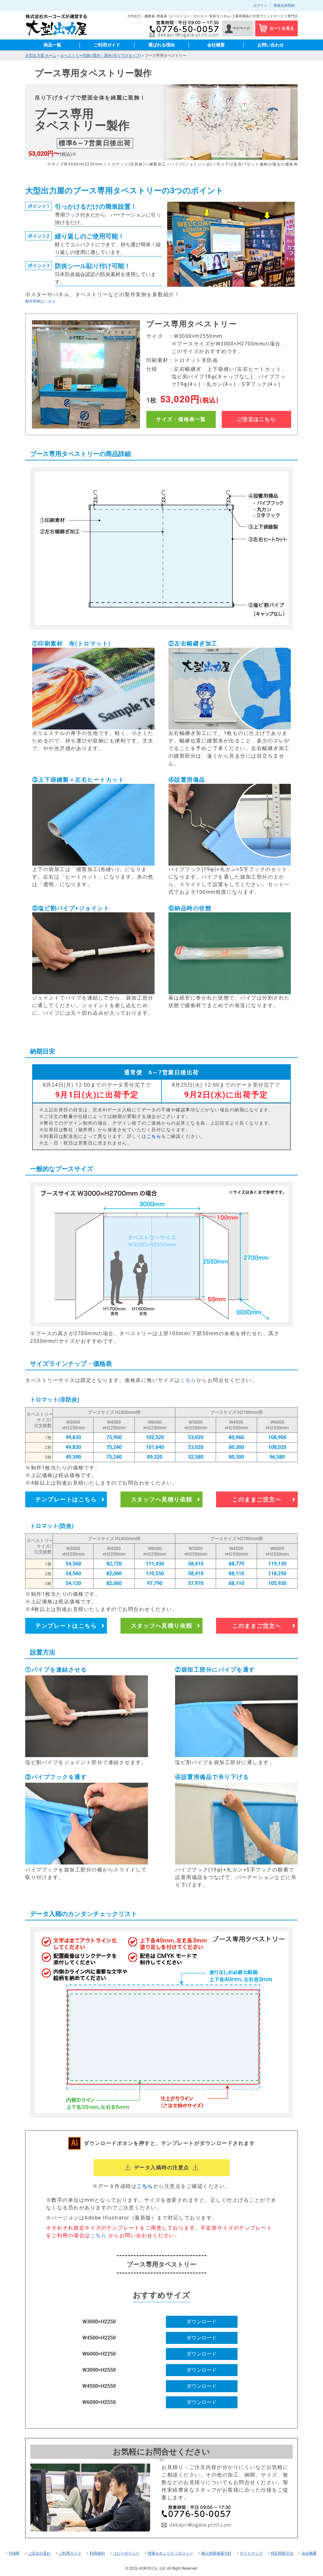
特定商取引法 (282, 2553)
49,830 (73, 1437)
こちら (154, 1136)
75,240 (114, 1447)
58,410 (196, 1564)
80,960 (236, 1437)
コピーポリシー (126, 2553)
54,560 (73, 1564)
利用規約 (97, 2553)
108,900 (277, 1437)
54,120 (73, 1583)
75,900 (114, 1437)
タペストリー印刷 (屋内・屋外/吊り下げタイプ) (101, 56)
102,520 (155, 1437)
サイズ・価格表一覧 (181, 419)
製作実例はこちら (40, 301)
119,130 (277, 1564)
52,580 (196, 1457)
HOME (14, 2553)
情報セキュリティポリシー (170, 2553)
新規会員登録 (284, 6)
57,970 (196, 1583)
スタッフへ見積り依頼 (162, 1499)
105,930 (277, 1583)
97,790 (155, 1583)
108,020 (277, 1447)
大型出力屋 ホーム (41, 56)
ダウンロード (202, 2322)
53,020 (196, 1437)
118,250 (277, 1573)
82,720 (114, 1564)
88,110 (236, 1573)
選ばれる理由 (161, 45)
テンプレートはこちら (66, 1499)
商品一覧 (52, 45)
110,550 (155, 1573)
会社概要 (216, 45)
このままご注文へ (257, 1499)
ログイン (260, 6)
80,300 (236, 1447)
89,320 (155, 1457)
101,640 (155, 1447)
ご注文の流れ (39, 2553)
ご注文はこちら (257, 419)
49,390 (73, 1457)
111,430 (155, 1564)
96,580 (277, 1457)
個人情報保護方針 (216, 2553)
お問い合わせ (271, 45)
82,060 (114, 1573)
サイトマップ (251, 2553)
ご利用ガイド (107, 45)
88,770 (236, 1564)
